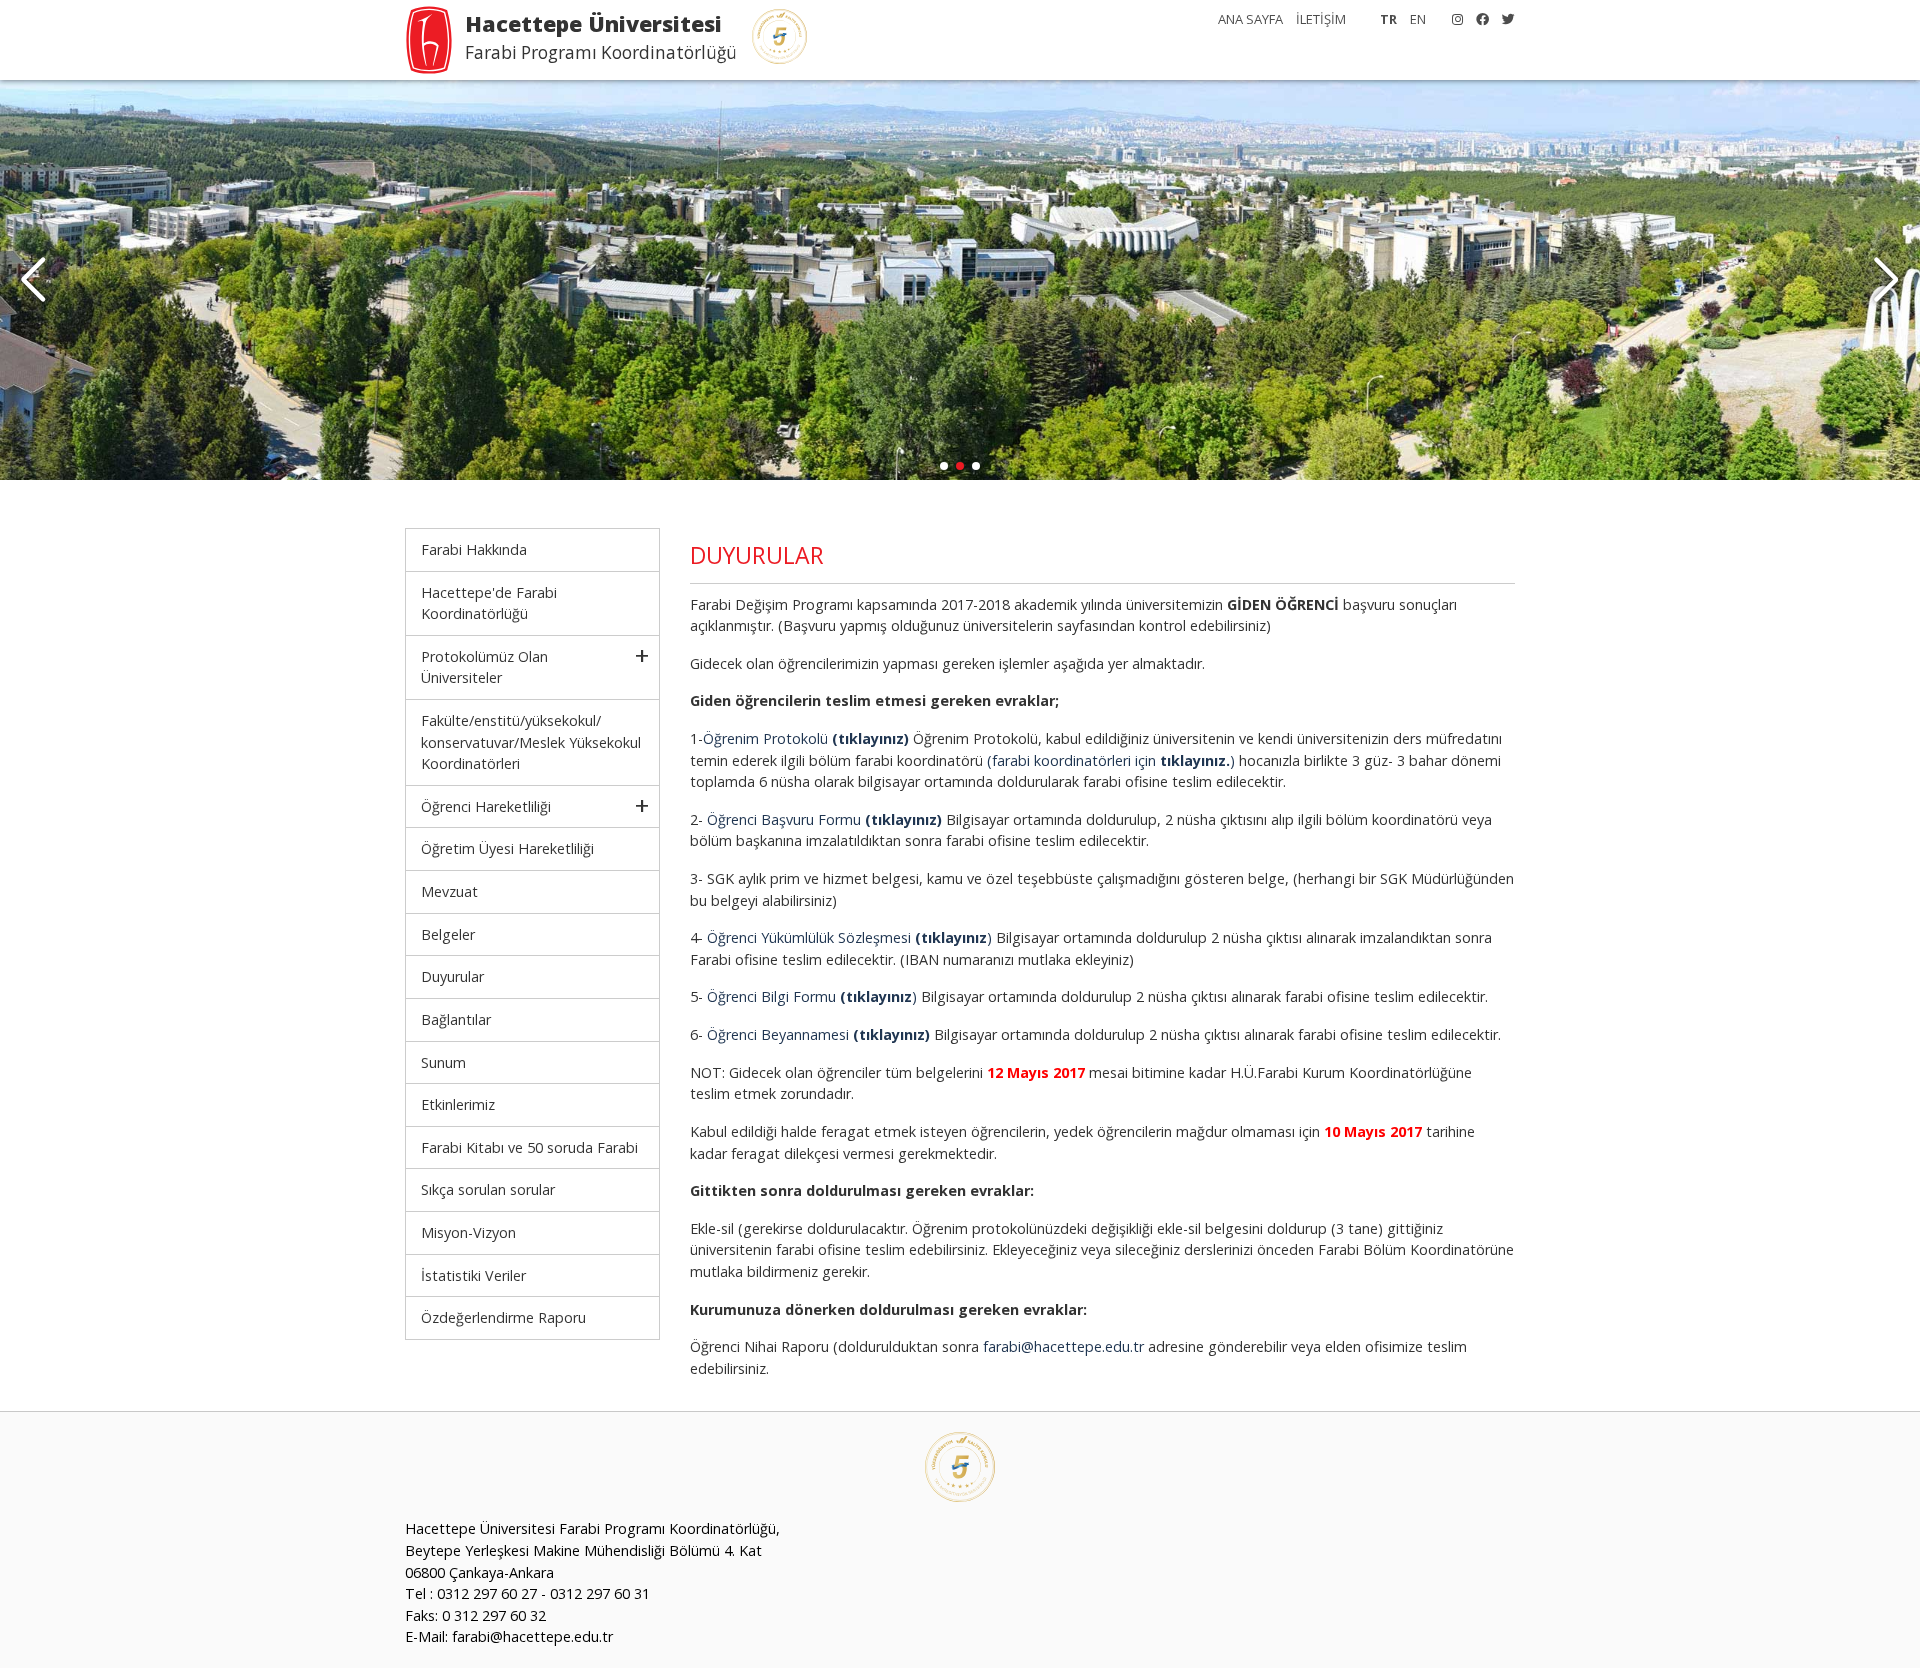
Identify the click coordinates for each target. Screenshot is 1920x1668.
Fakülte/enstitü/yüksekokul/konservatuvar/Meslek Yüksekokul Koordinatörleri (531, 742)
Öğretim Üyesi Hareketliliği (507, 848)
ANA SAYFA (1250, 19)
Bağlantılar (456, 1019)
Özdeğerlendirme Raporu (503, 1317)
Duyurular (452, 976)
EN (1418, 19)
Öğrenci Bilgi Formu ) (812, 996)
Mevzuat (449, 891)
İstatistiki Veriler (473, 1275)
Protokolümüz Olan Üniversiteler (484, 667)
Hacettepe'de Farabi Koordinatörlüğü (489, 603)
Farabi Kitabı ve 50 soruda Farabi (529, 1147)
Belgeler (448, 934)
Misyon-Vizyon (468, 1232)
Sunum (443, 1062)
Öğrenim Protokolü (806, 738)
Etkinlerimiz (458, 1104)
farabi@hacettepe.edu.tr (1063, 1346)
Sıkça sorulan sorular (488, 1189)
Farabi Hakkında (474, 549)
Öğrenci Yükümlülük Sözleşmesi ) (849, 937)
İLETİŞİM (1321, 19)
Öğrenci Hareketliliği (486, 806)
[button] (1886, 280)
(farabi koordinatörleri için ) (1111, 760)
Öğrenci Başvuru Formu (824, 819)
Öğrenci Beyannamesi (818, 1034)
